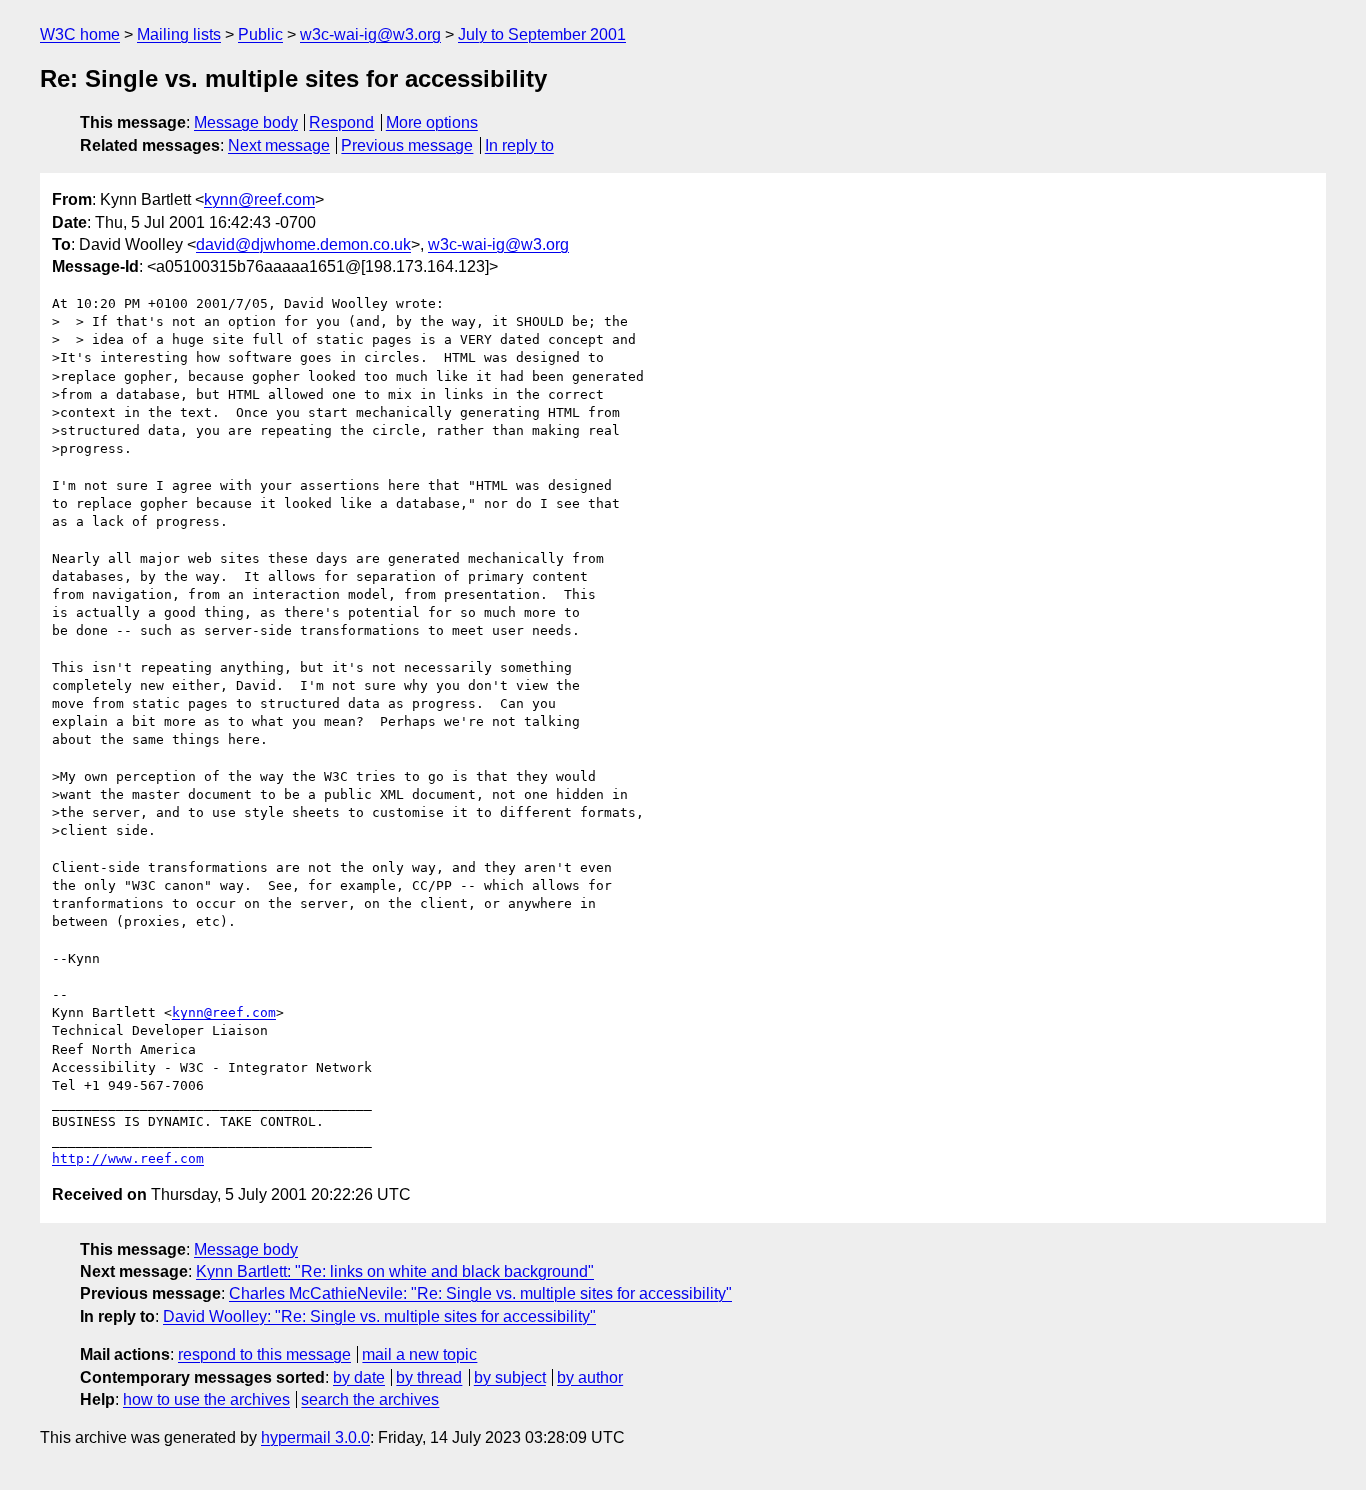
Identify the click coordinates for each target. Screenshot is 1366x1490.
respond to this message (264, 1354)
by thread (429, 1377)
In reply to (519, 145)
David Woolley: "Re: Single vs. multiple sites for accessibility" (379, 1316)
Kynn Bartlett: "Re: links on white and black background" (395, 1271)
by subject (510, 1377)
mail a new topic (419, 1354)
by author (590, 1377)
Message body (246, 122)
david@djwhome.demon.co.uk (303, 244)
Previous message (407, 145)
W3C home (80, 34)
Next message (279, 145)
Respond (341, 122)
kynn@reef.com (259, 199)
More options (432, 122)
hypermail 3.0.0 (315, 1437)
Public (260, 34)
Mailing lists (179, 34)
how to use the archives (206, 1399)
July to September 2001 (542, 34)
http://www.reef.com (128, 1158)
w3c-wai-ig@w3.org (370, 34)
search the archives (370, 1399)
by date (359, 1377)
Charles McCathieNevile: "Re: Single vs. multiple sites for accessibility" (480, 1293)
